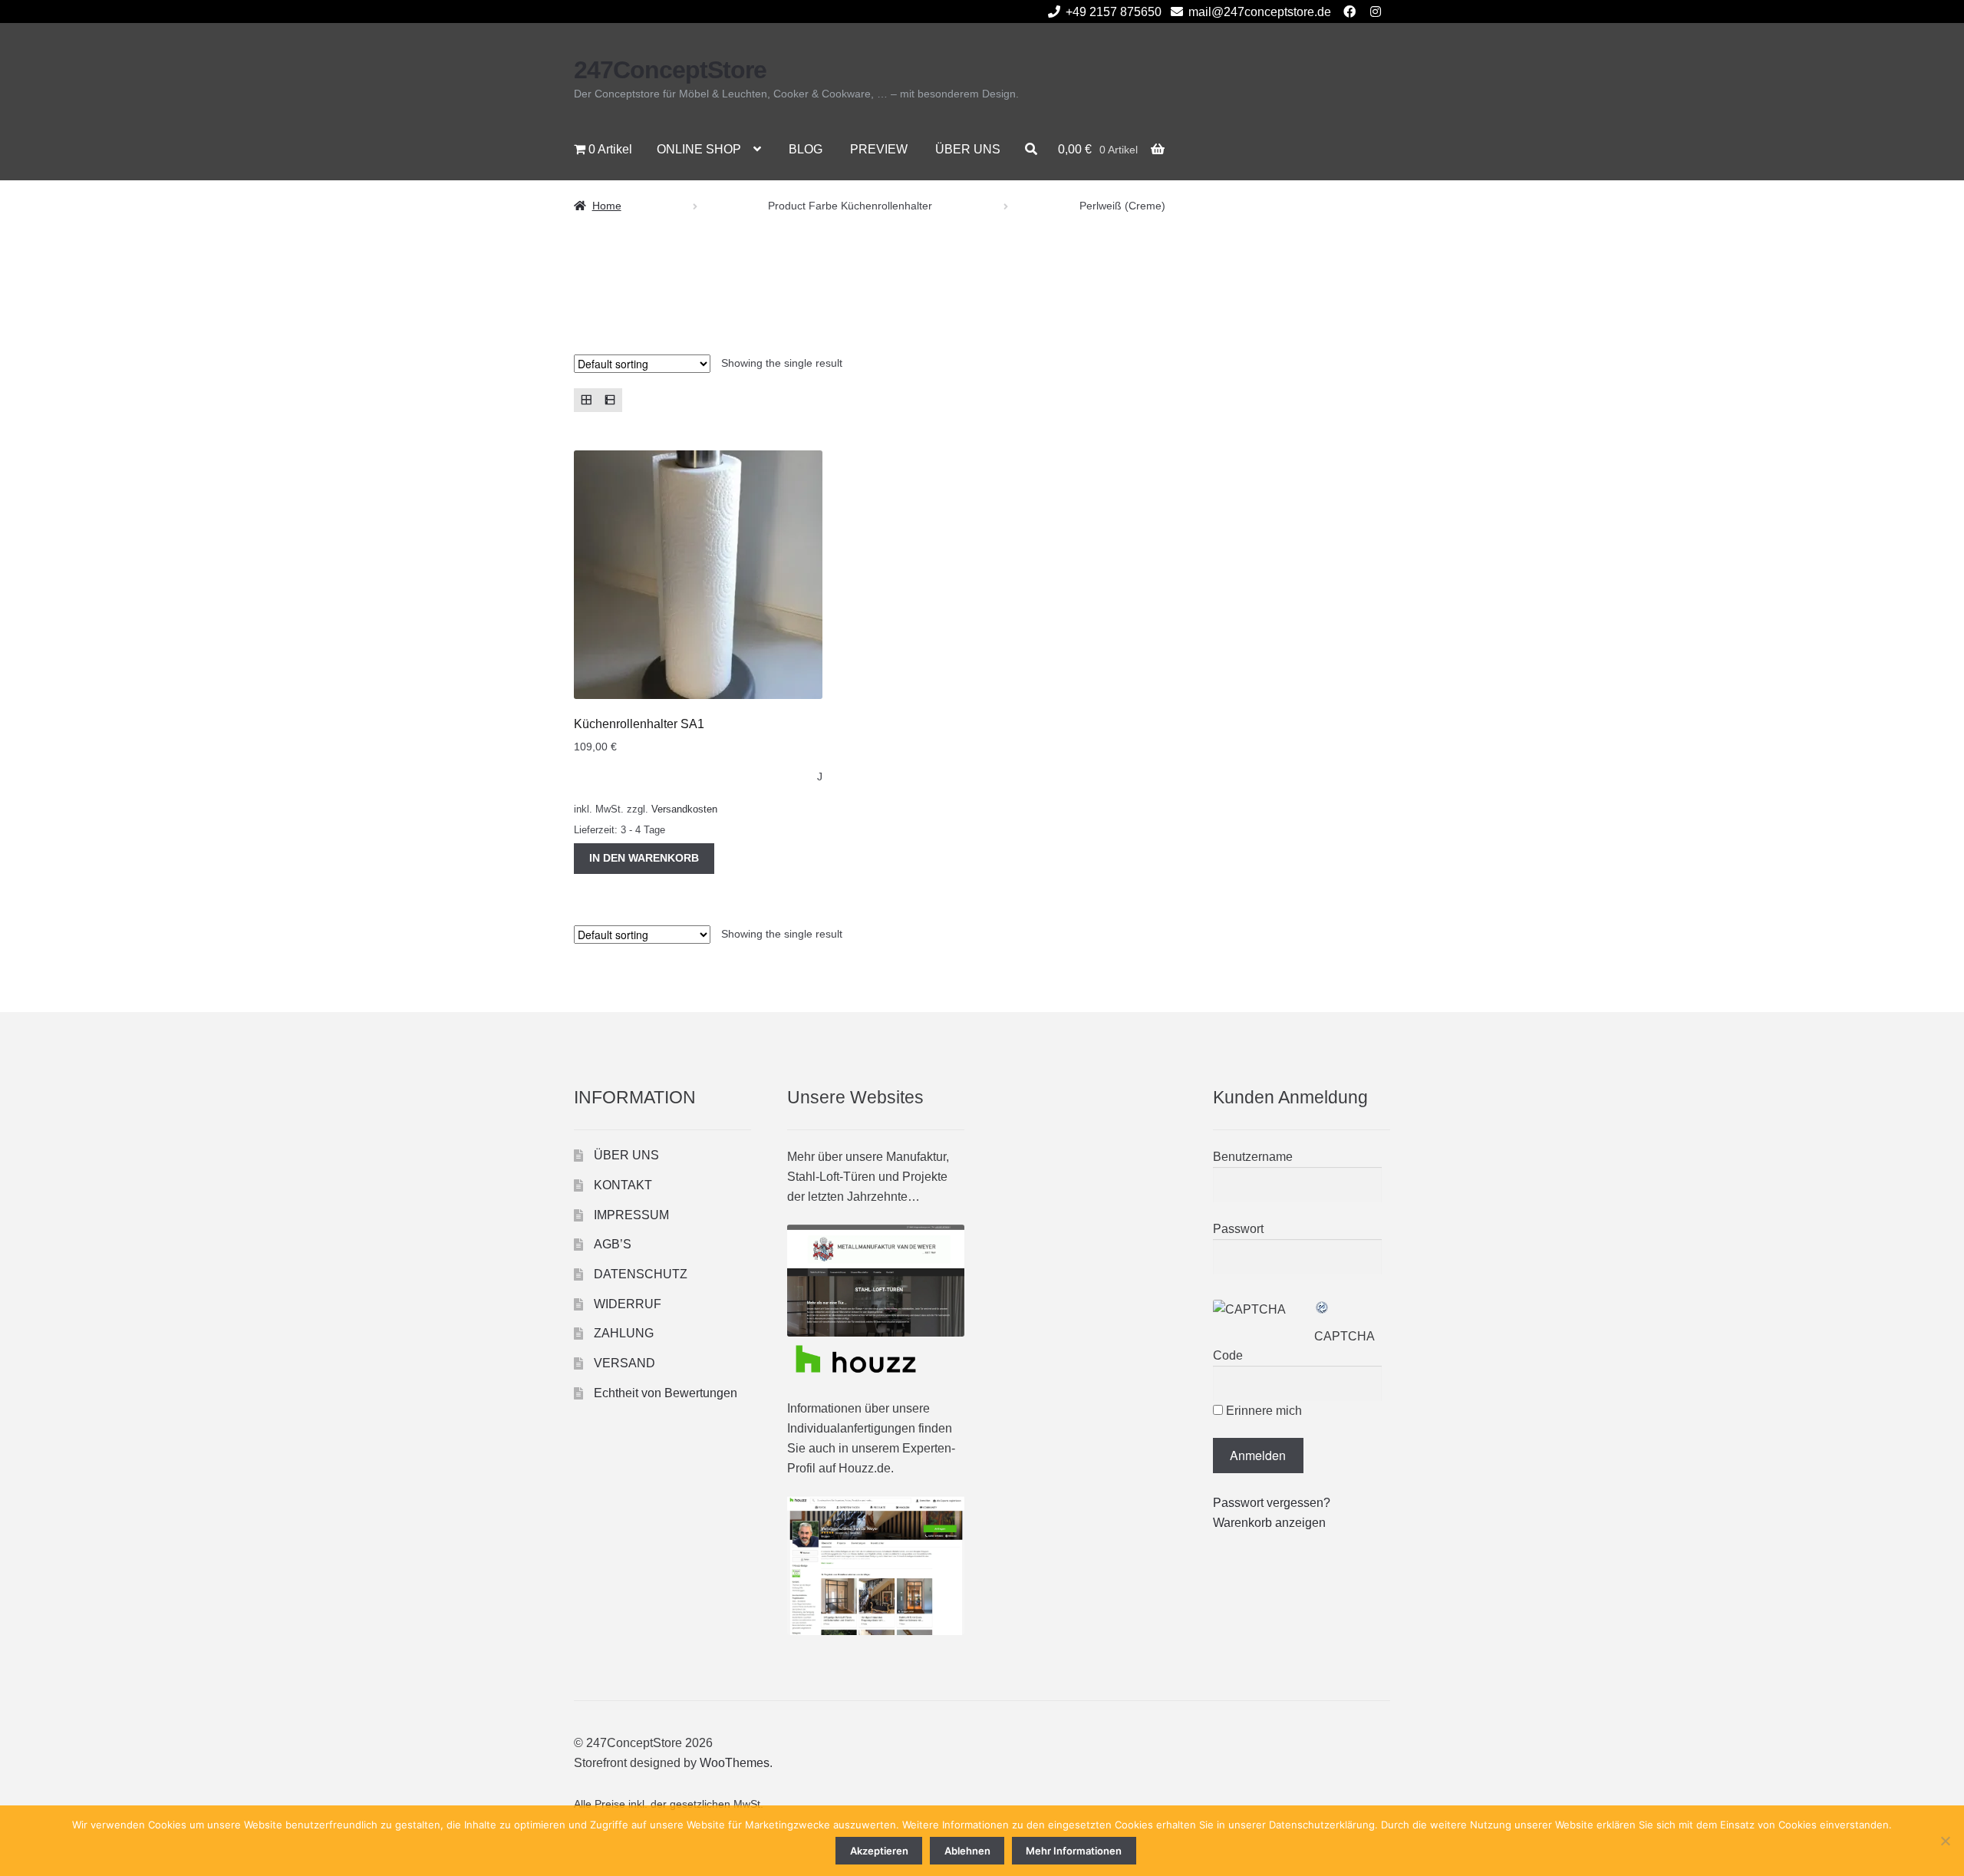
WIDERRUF (628, 1304)
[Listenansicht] (610, 400)
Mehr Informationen (1074, 1851)
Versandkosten (684, 809)
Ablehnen (967, 1851)
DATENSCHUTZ (641, 1274)
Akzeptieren (879, 1851)
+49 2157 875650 (1114, 12)
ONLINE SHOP (699, 149)
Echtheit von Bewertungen (666, 1393)
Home (607, 206)
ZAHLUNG (624, 1333)
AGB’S (613, 1244)
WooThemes (735, 1763)
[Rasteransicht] (586, 400)
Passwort (1238, 1229)
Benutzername (1253, 1157)
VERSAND (624, 1363)
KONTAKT (623, 1185)
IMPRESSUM (631, 1215)
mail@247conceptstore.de (1260, 12)
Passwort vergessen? (1272, 1503)
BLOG (806, 149)
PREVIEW (879, 149)
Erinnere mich (1262, 1411)
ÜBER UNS (968, 149)
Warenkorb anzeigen (1269, 1523)
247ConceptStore (670, 70)
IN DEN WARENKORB (644, 858)
